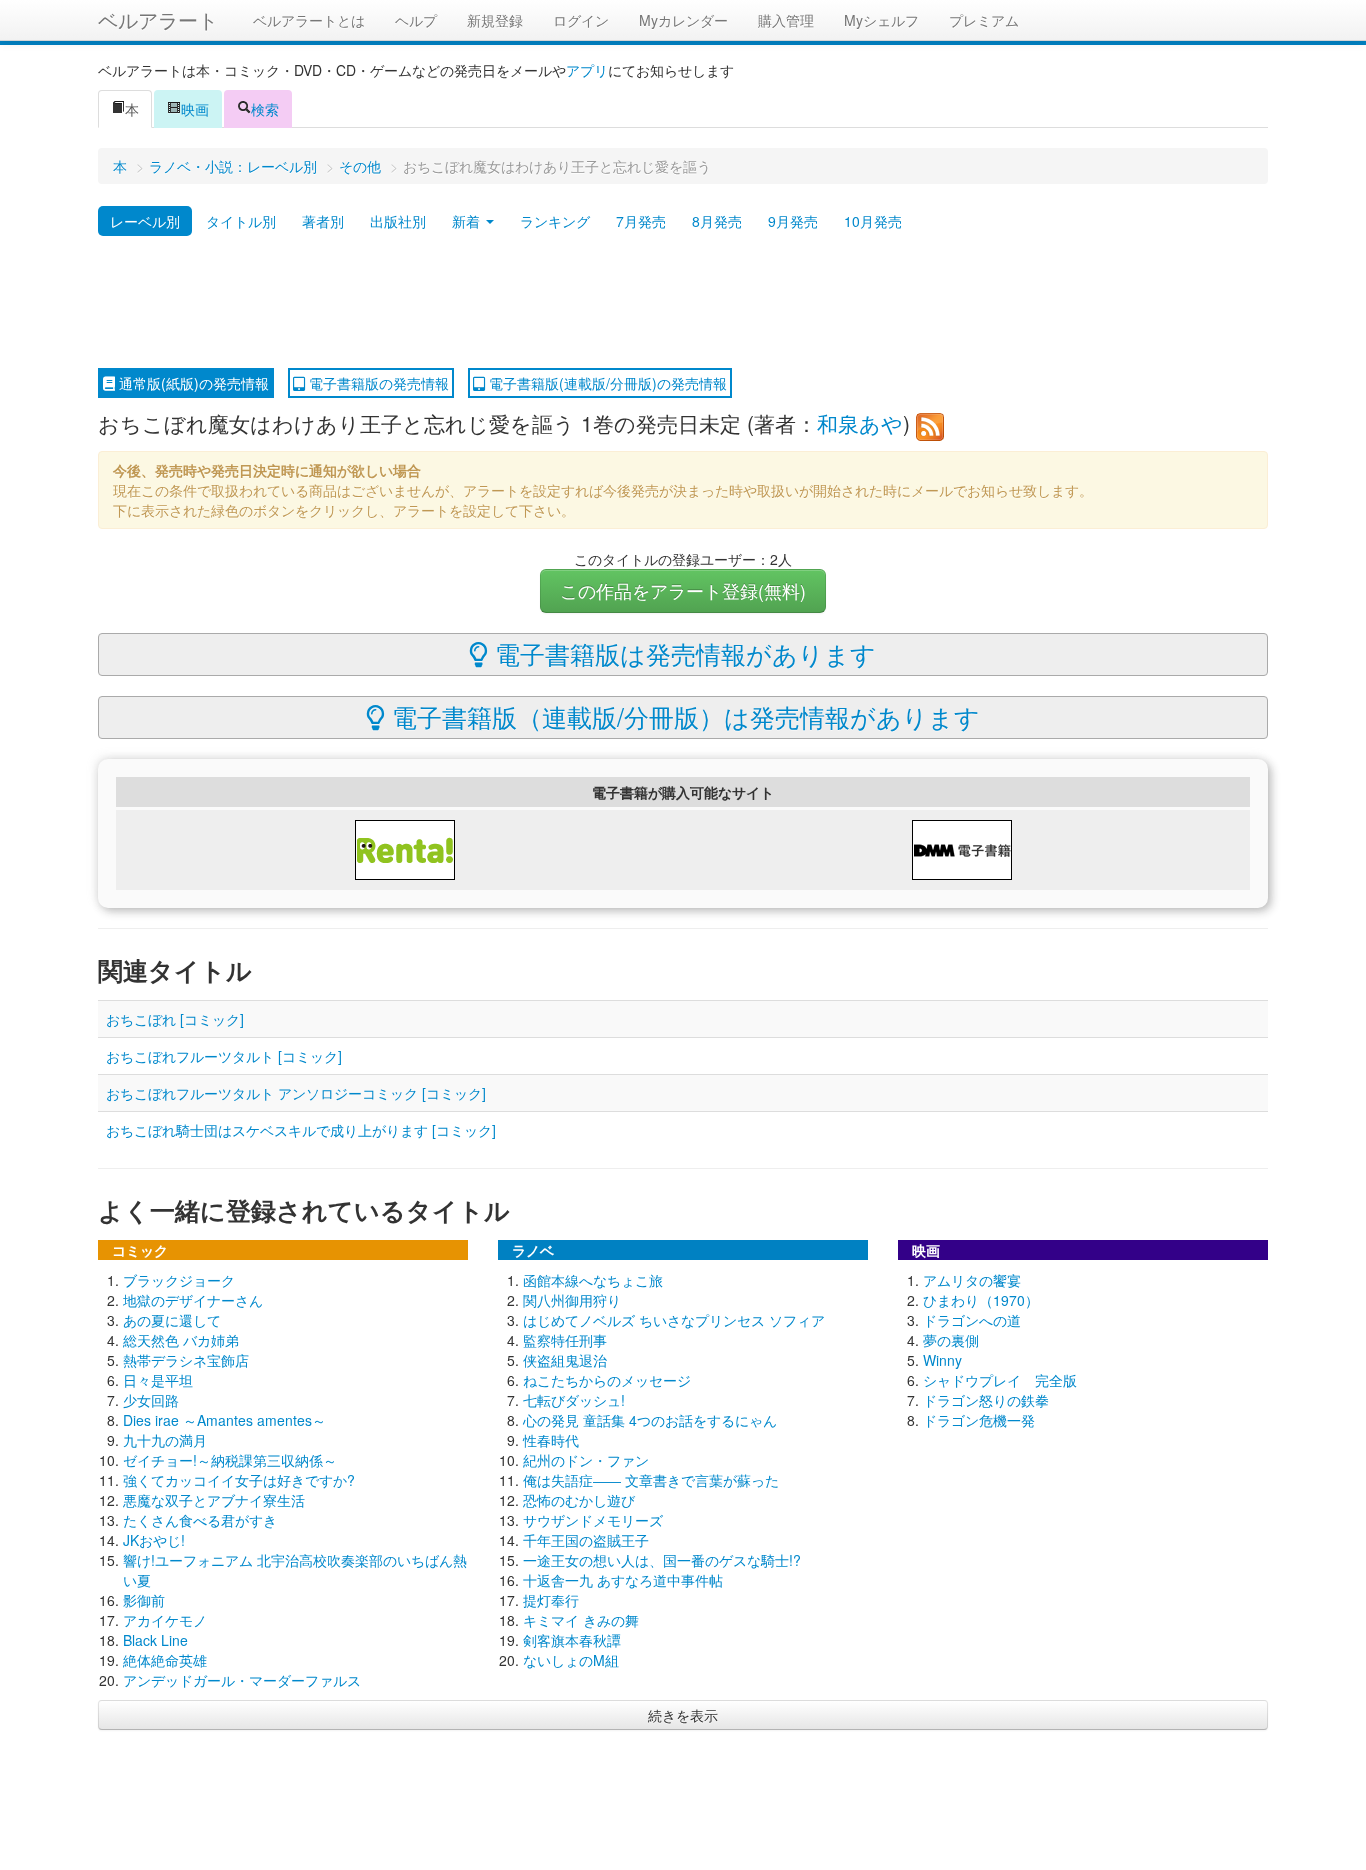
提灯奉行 (551, 1600)
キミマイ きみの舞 (581, 1620)
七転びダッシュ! (574, 1400)
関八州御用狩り (572, 1300)
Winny (942, 1360)
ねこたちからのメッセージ (607, 1380)
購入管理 (786, 20)
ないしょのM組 (571, 1660)
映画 (195, 109)
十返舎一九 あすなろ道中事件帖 (623, 1580)
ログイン (581, 20)
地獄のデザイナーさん (193, 1300)
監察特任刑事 (565, 1340)
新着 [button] (468, 221)
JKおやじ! (154, 1540)
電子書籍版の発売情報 (377, 383)
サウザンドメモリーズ (593, 1520)
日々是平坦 (158, 1380)
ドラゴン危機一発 (979, 1420)
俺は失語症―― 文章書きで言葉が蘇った (651, 1480)
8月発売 (717, 221)
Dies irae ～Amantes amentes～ (224, 1420)
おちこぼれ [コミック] (175, 1019)
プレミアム (984, 20)
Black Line (155, 1640)
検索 (265, 109)
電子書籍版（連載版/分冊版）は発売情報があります (682, 716)
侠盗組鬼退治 (565, 1360)
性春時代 (551, 1440)
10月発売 (873, 221)
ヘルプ (416, 20)
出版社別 (398, 221)
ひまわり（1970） (981, 1300)
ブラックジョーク (179, 1280)
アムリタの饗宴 (972, 1280)
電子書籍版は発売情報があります (682, 653)
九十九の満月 (165, 1440)
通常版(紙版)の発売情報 (192, 383)
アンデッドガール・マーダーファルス (242, 1680)
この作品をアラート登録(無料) (683, 590)
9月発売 (793, 221)
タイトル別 (241, 221)
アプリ (587, 70)
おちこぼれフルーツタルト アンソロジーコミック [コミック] (296, 1093)
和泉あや (860, 423)
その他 (360, 166)
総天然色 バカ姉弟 (181, 1340)
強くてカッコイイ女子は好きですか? (239, 1480)
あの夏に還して (172, 1320)
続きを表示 (683, 1715)
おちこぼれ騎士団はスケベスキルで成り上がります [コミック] (301, 1130)
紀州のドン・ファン (586, 1460)
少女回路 (151, 1400)
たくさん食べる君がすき (200, 1520)
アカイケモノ (165, 1620)
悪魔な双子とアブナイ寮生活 (214, 1500)
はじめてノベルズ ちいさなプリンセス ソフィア (674, 1320)
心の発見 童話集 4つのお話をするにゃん (650, 1420)
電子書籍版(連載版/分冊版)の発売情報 (606, 383)
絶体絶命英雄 (165, 1660)
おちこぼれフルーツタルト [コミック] (224, 1056)
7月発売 (641, 221)
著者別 (323, 221)
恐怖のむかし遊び (579, 1500)
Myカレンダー (683, 20)
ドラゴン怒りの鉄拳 (986, 1400)
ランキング (555, 221)
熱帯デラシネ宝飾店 (186, 1360)
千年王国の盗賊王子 (586, 1540)
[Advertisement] (683, 303)
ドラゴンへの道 (972, 1320)
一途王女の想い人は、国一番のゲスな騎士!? (662, 1560)
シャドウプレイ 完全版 (1000, 1380)
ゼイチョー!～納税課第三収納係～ (230, 1460)
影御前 (144, 1600)
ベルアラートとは (309, 20)
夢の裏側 (951, 1340)
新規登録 (495, 20)
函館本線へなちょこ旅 (593, 1280)
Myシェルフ (881, 20)
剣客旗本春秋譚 (572, 1640)
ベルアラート (158, 19)
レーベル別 (145, 221)
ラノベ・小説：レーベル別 (233, 166)
